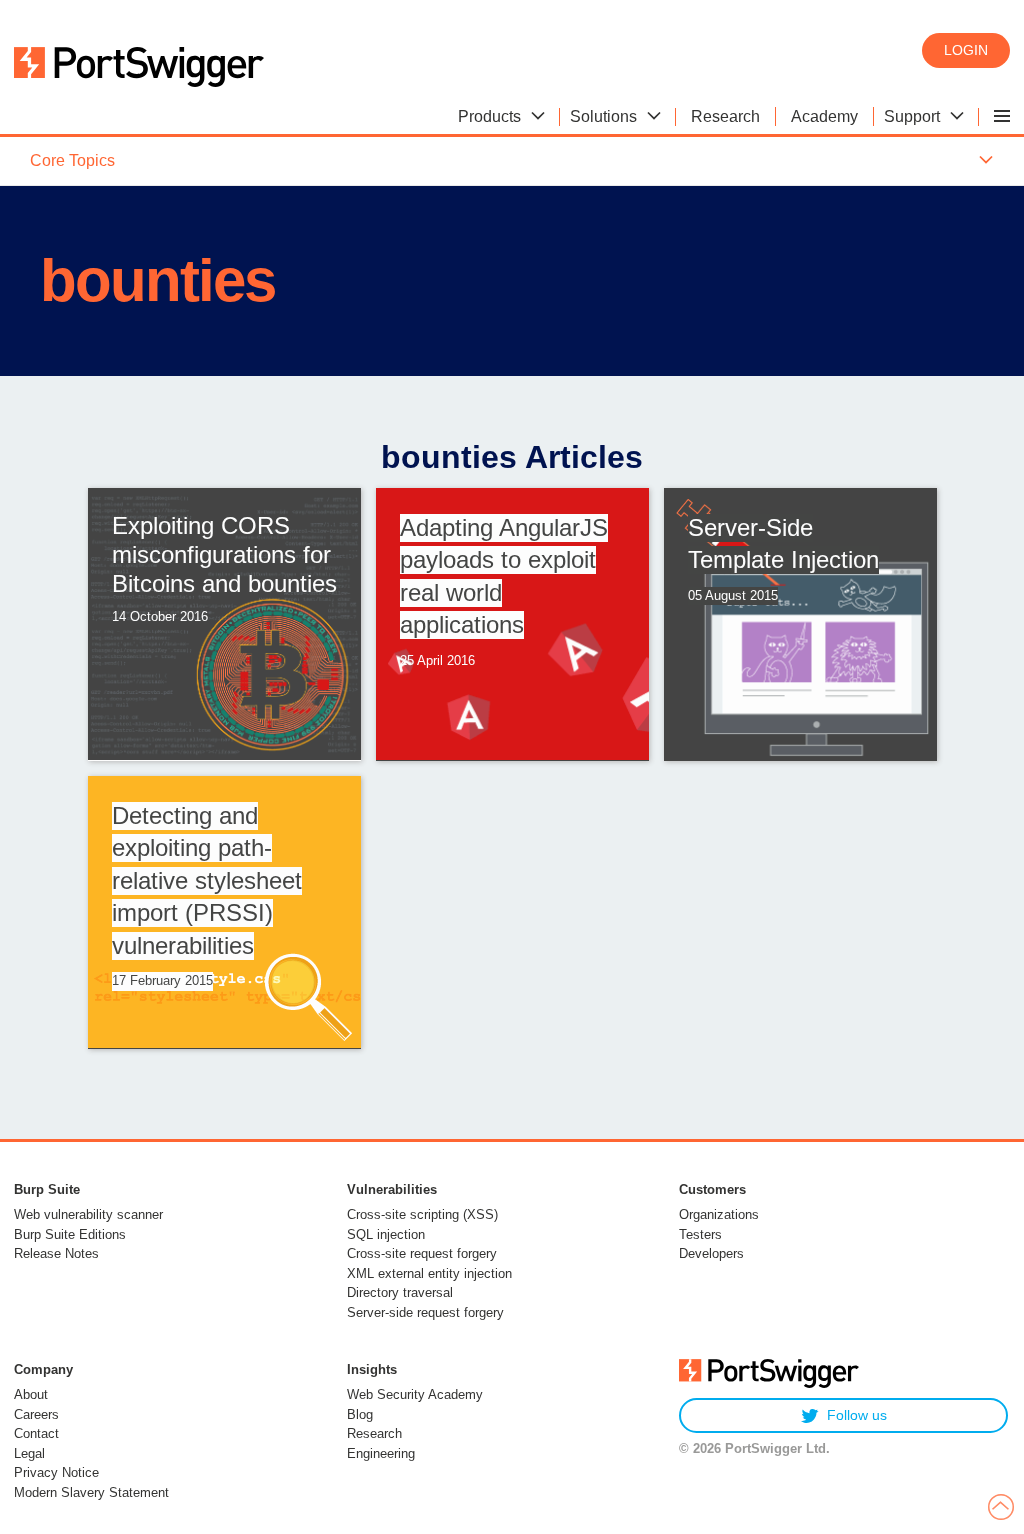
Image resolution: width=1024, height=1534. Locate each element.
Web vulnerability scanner (88, 1214)
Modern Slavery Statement (91, 1492)
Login (966, 50)
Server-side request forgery (425, 1312)
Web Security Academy (415, 1394)
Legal (29, 1453)
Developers (711, 1253)
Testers (700, 1234)
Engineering (381, 1453)
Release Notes (56, 1253)
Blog (360, 1414)
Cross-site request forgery (422, 1253)
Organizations (719, 1214)
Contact (36, 1433)
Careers (36, 1414)
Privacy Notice (56, 1472)
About (31, 1394)
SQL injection (386, 1234)
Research (374, 1433)
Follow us (857, 1415)
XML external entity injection (429, 1273)
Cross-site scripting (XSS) (422, 1214)
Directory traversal (400, 1292)
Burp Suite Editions (70, 1234)
